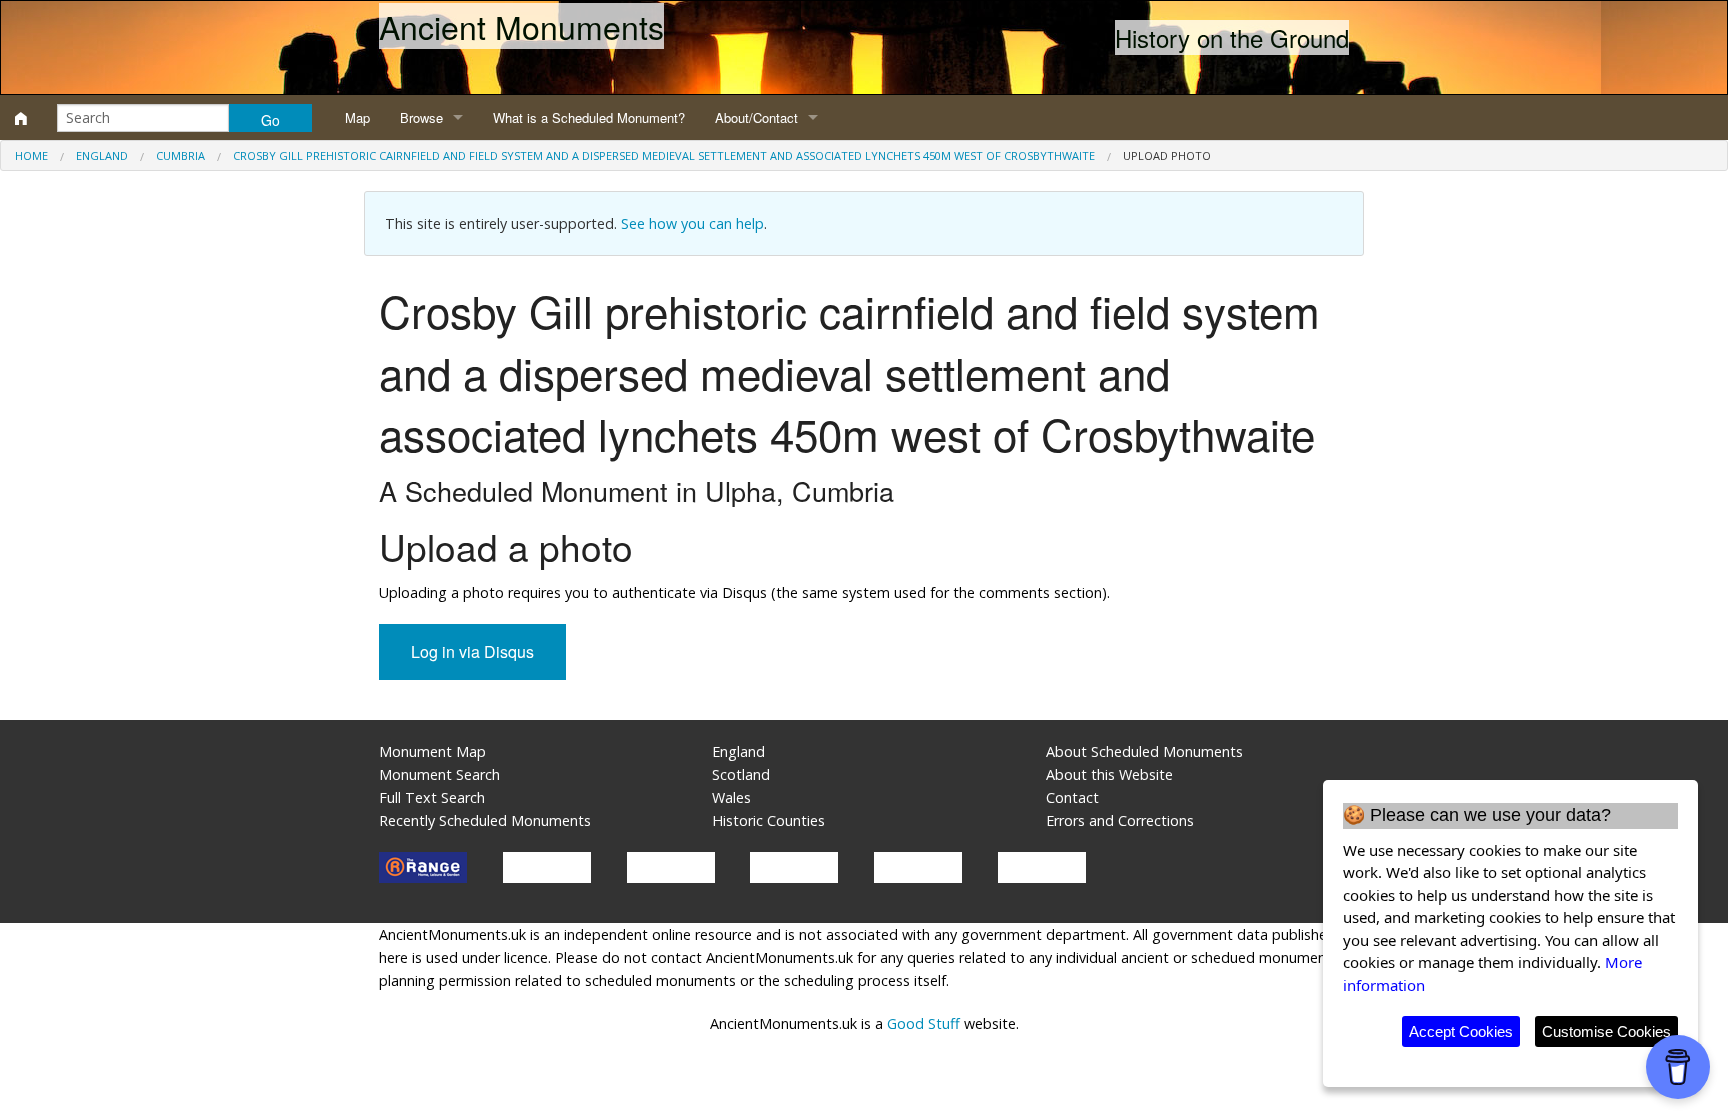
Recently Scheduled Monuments (485, 820)
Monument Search (439, 774)
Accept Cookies (1461, 1031)
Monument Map (432, 751)
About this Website (1109, 774)
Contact (1072, 797)
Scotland (741, 774)
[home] (21, 118)
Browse (421, 117)
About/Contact (756, 117)
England (102, 155)
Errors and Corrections (1120, 820)
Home (31, 155)
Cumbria (180, 155)
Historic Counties (768, 820)
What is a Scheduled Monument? (589, 117)
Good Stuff (923, 1023)
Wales (731, 797)
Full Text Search (432, 797)
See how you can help (692, 223)
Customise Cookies (1606, 1031)
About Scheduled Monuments (1144, 751)
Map (357, 117)
